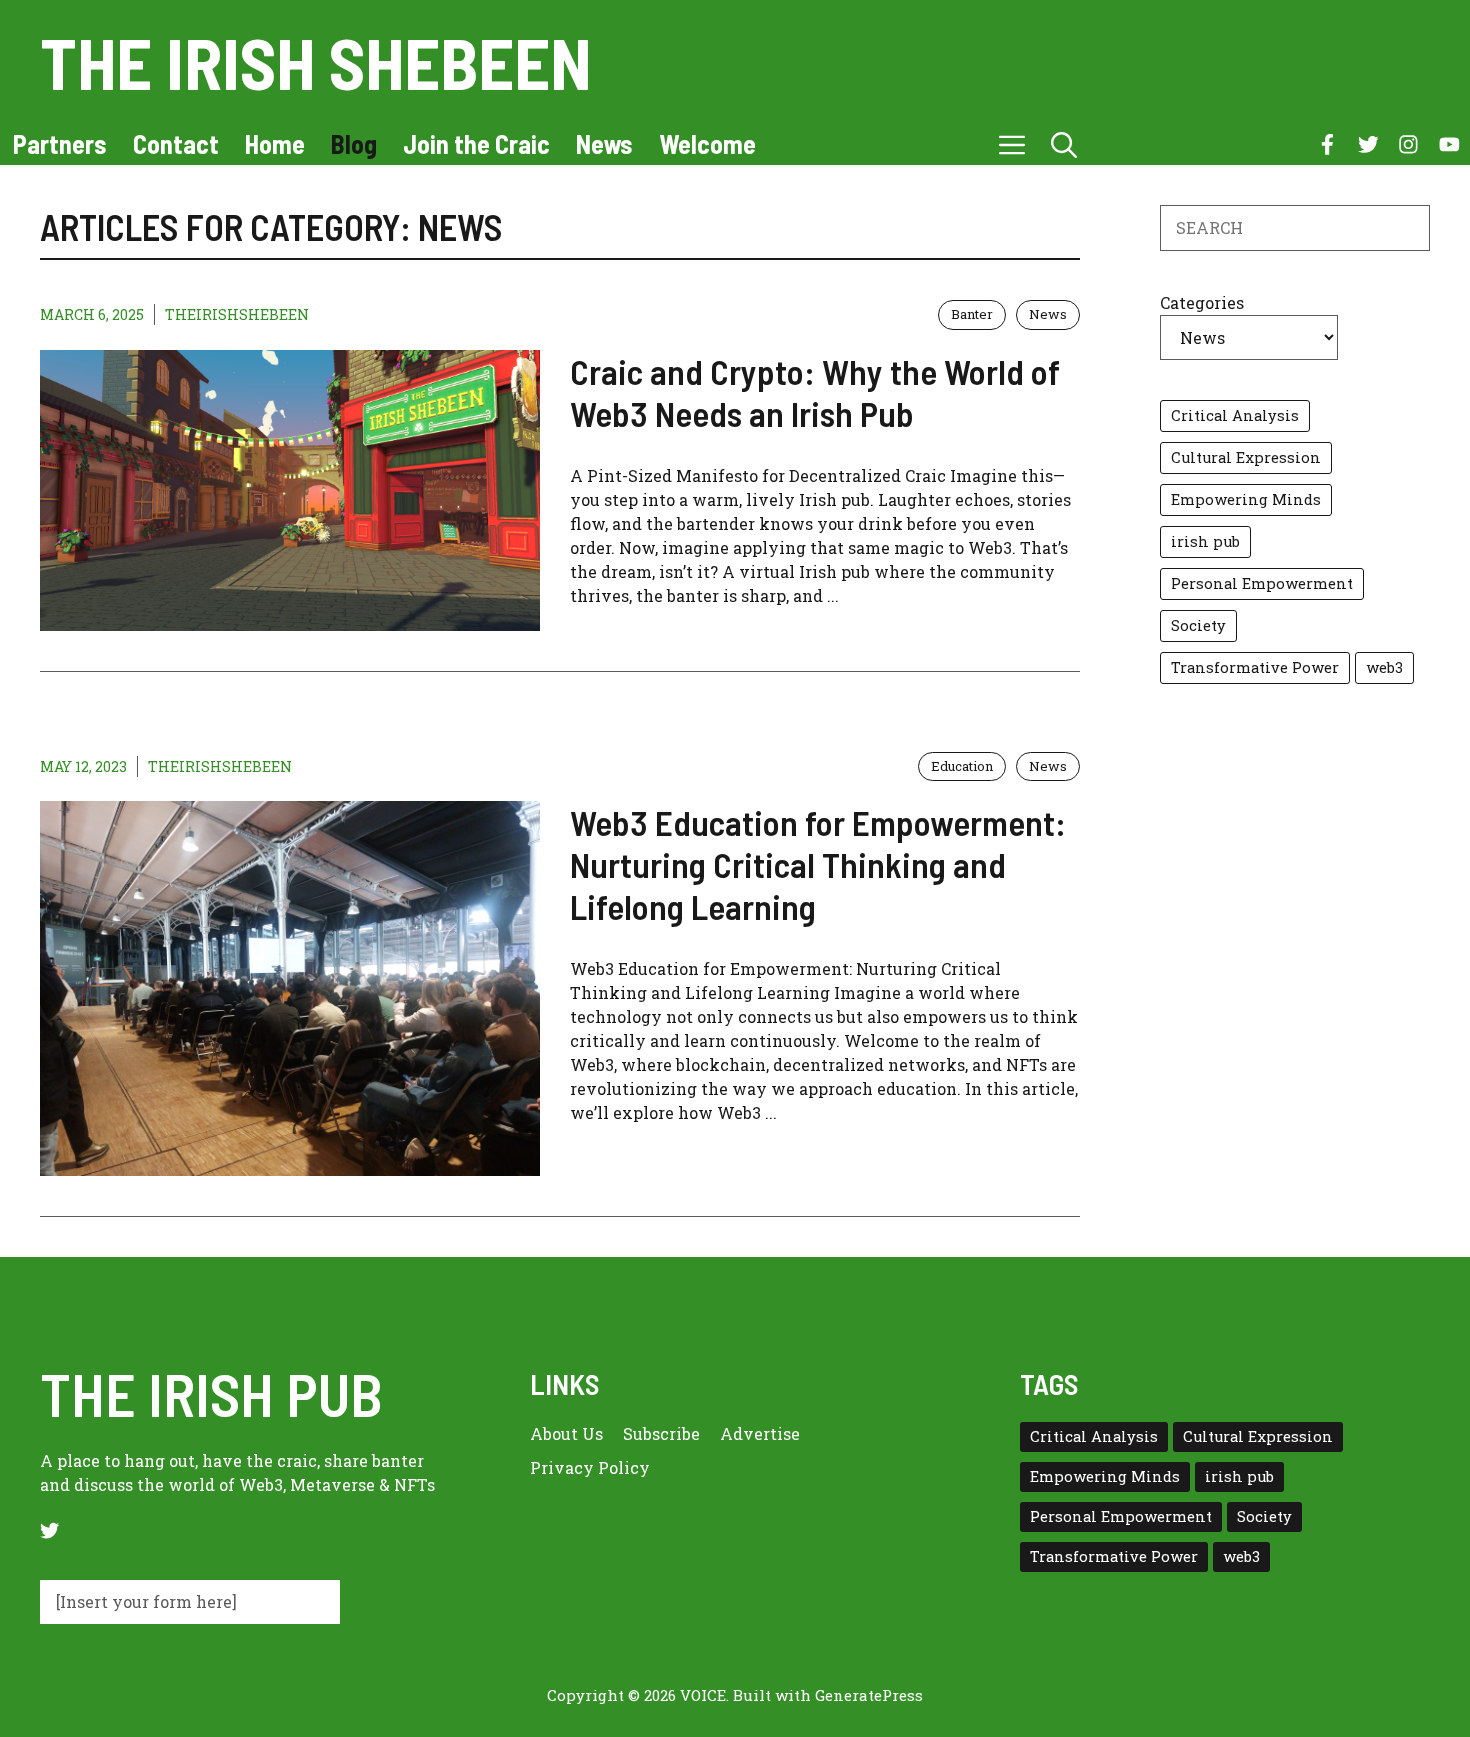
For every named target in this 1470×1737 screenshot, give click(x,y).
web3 (1384, 667)
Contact (176, 143)
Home (275, 143)
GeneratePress (869, 1695)
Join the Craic (476, 143)
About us (566, 1433)
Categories (1202, 302)
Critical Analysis (1235, 415)
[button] (1064, 144)
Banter (972, 314)
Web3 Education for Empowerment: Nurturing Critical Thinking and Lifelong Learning (818, 864)
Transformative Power (1255, 667)
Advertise (760, 1433)
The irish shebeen (316, 62)
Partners (60, 143)
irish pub (1205, 541)
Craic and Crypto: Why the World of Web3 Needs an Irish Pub (815, 392)
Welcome (707, 143)
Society (1198, 625)
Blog (354, 143)
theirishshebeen (237, 314)
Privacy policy (590, 1467)
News (604, 143)
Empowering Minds (1246, 499)
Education (962, 766)
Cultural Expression (1246, 457)
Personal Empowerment (1262, 583)
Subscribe (661, 1433)
